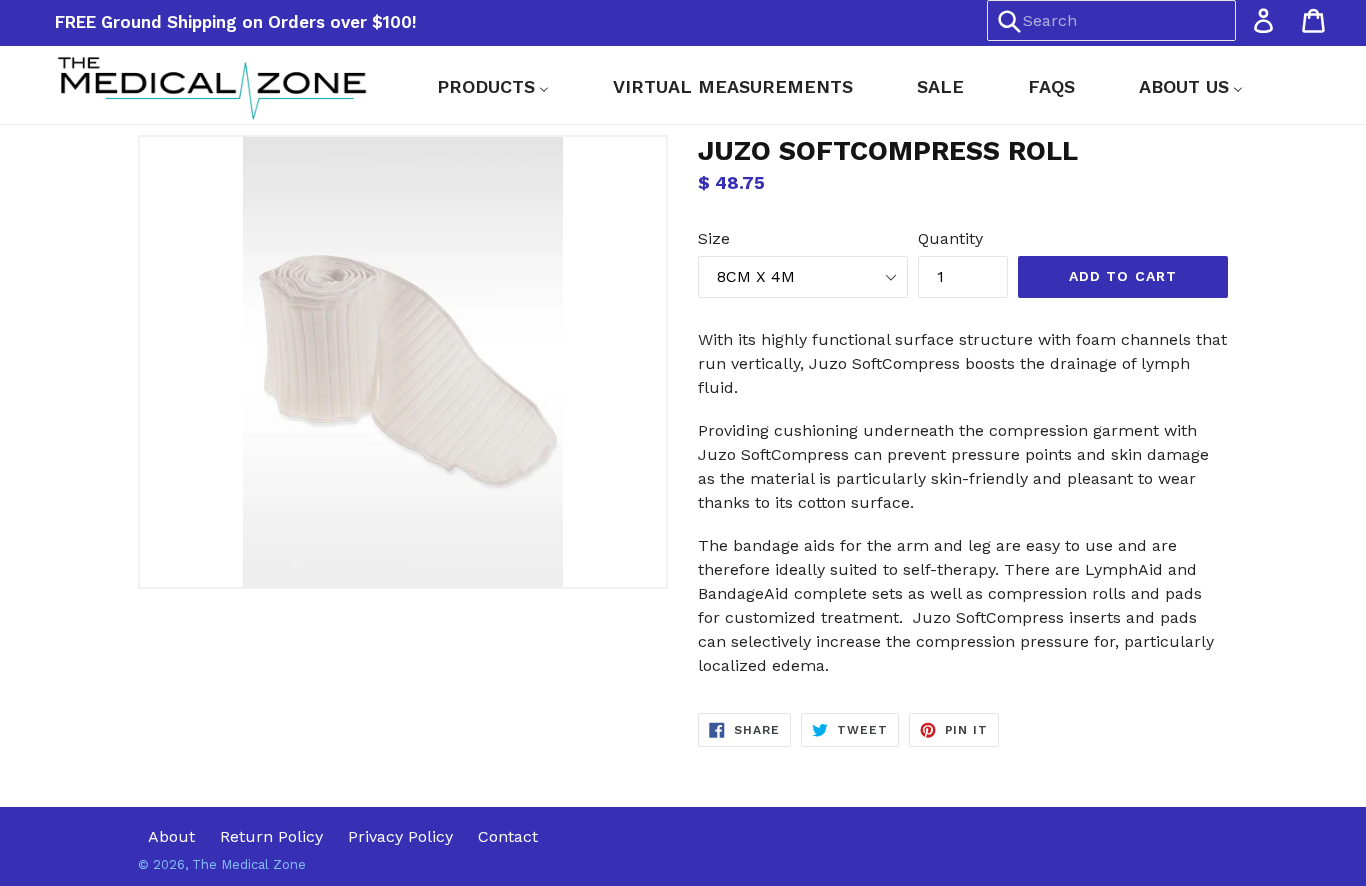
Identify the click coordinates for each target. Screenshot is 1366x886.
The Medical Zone (249, 864)
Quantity (950, 238)
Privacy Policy (400, 836)
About (171, 836)
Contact (508, 836)
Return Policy (271, 836)
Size (714, 238)
